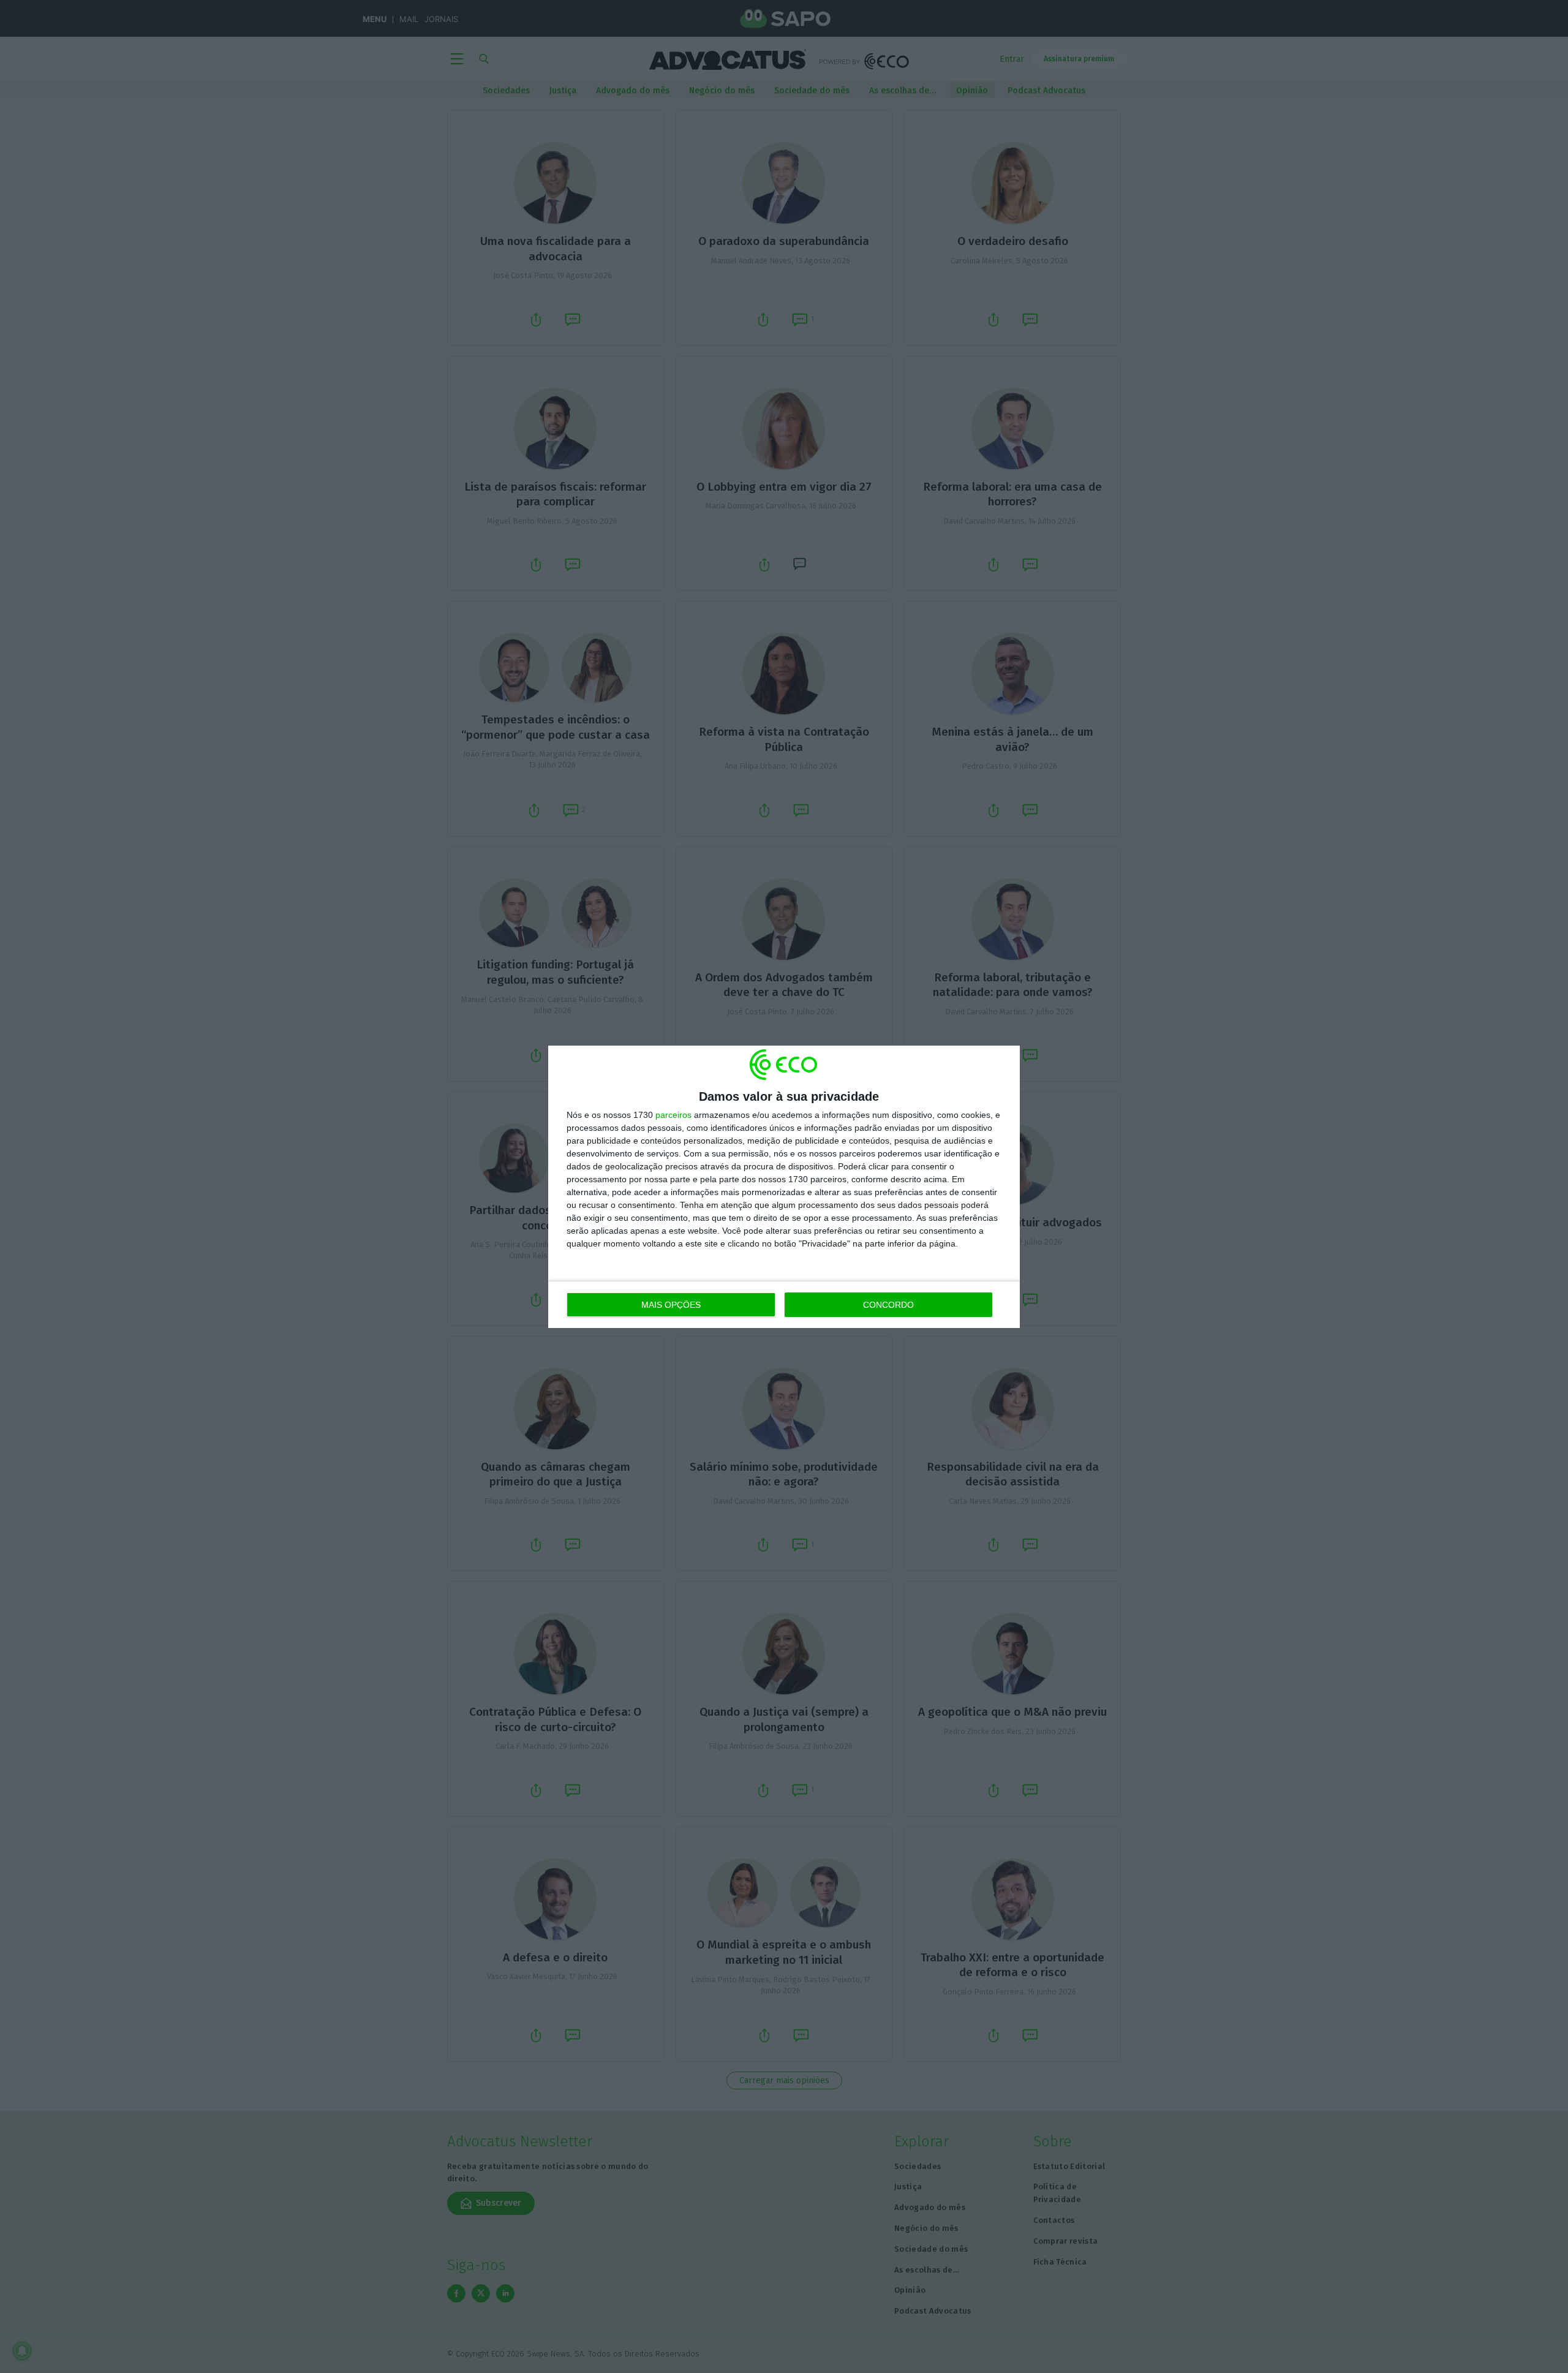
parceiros (673, 1115)
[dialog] (784, 1187)
